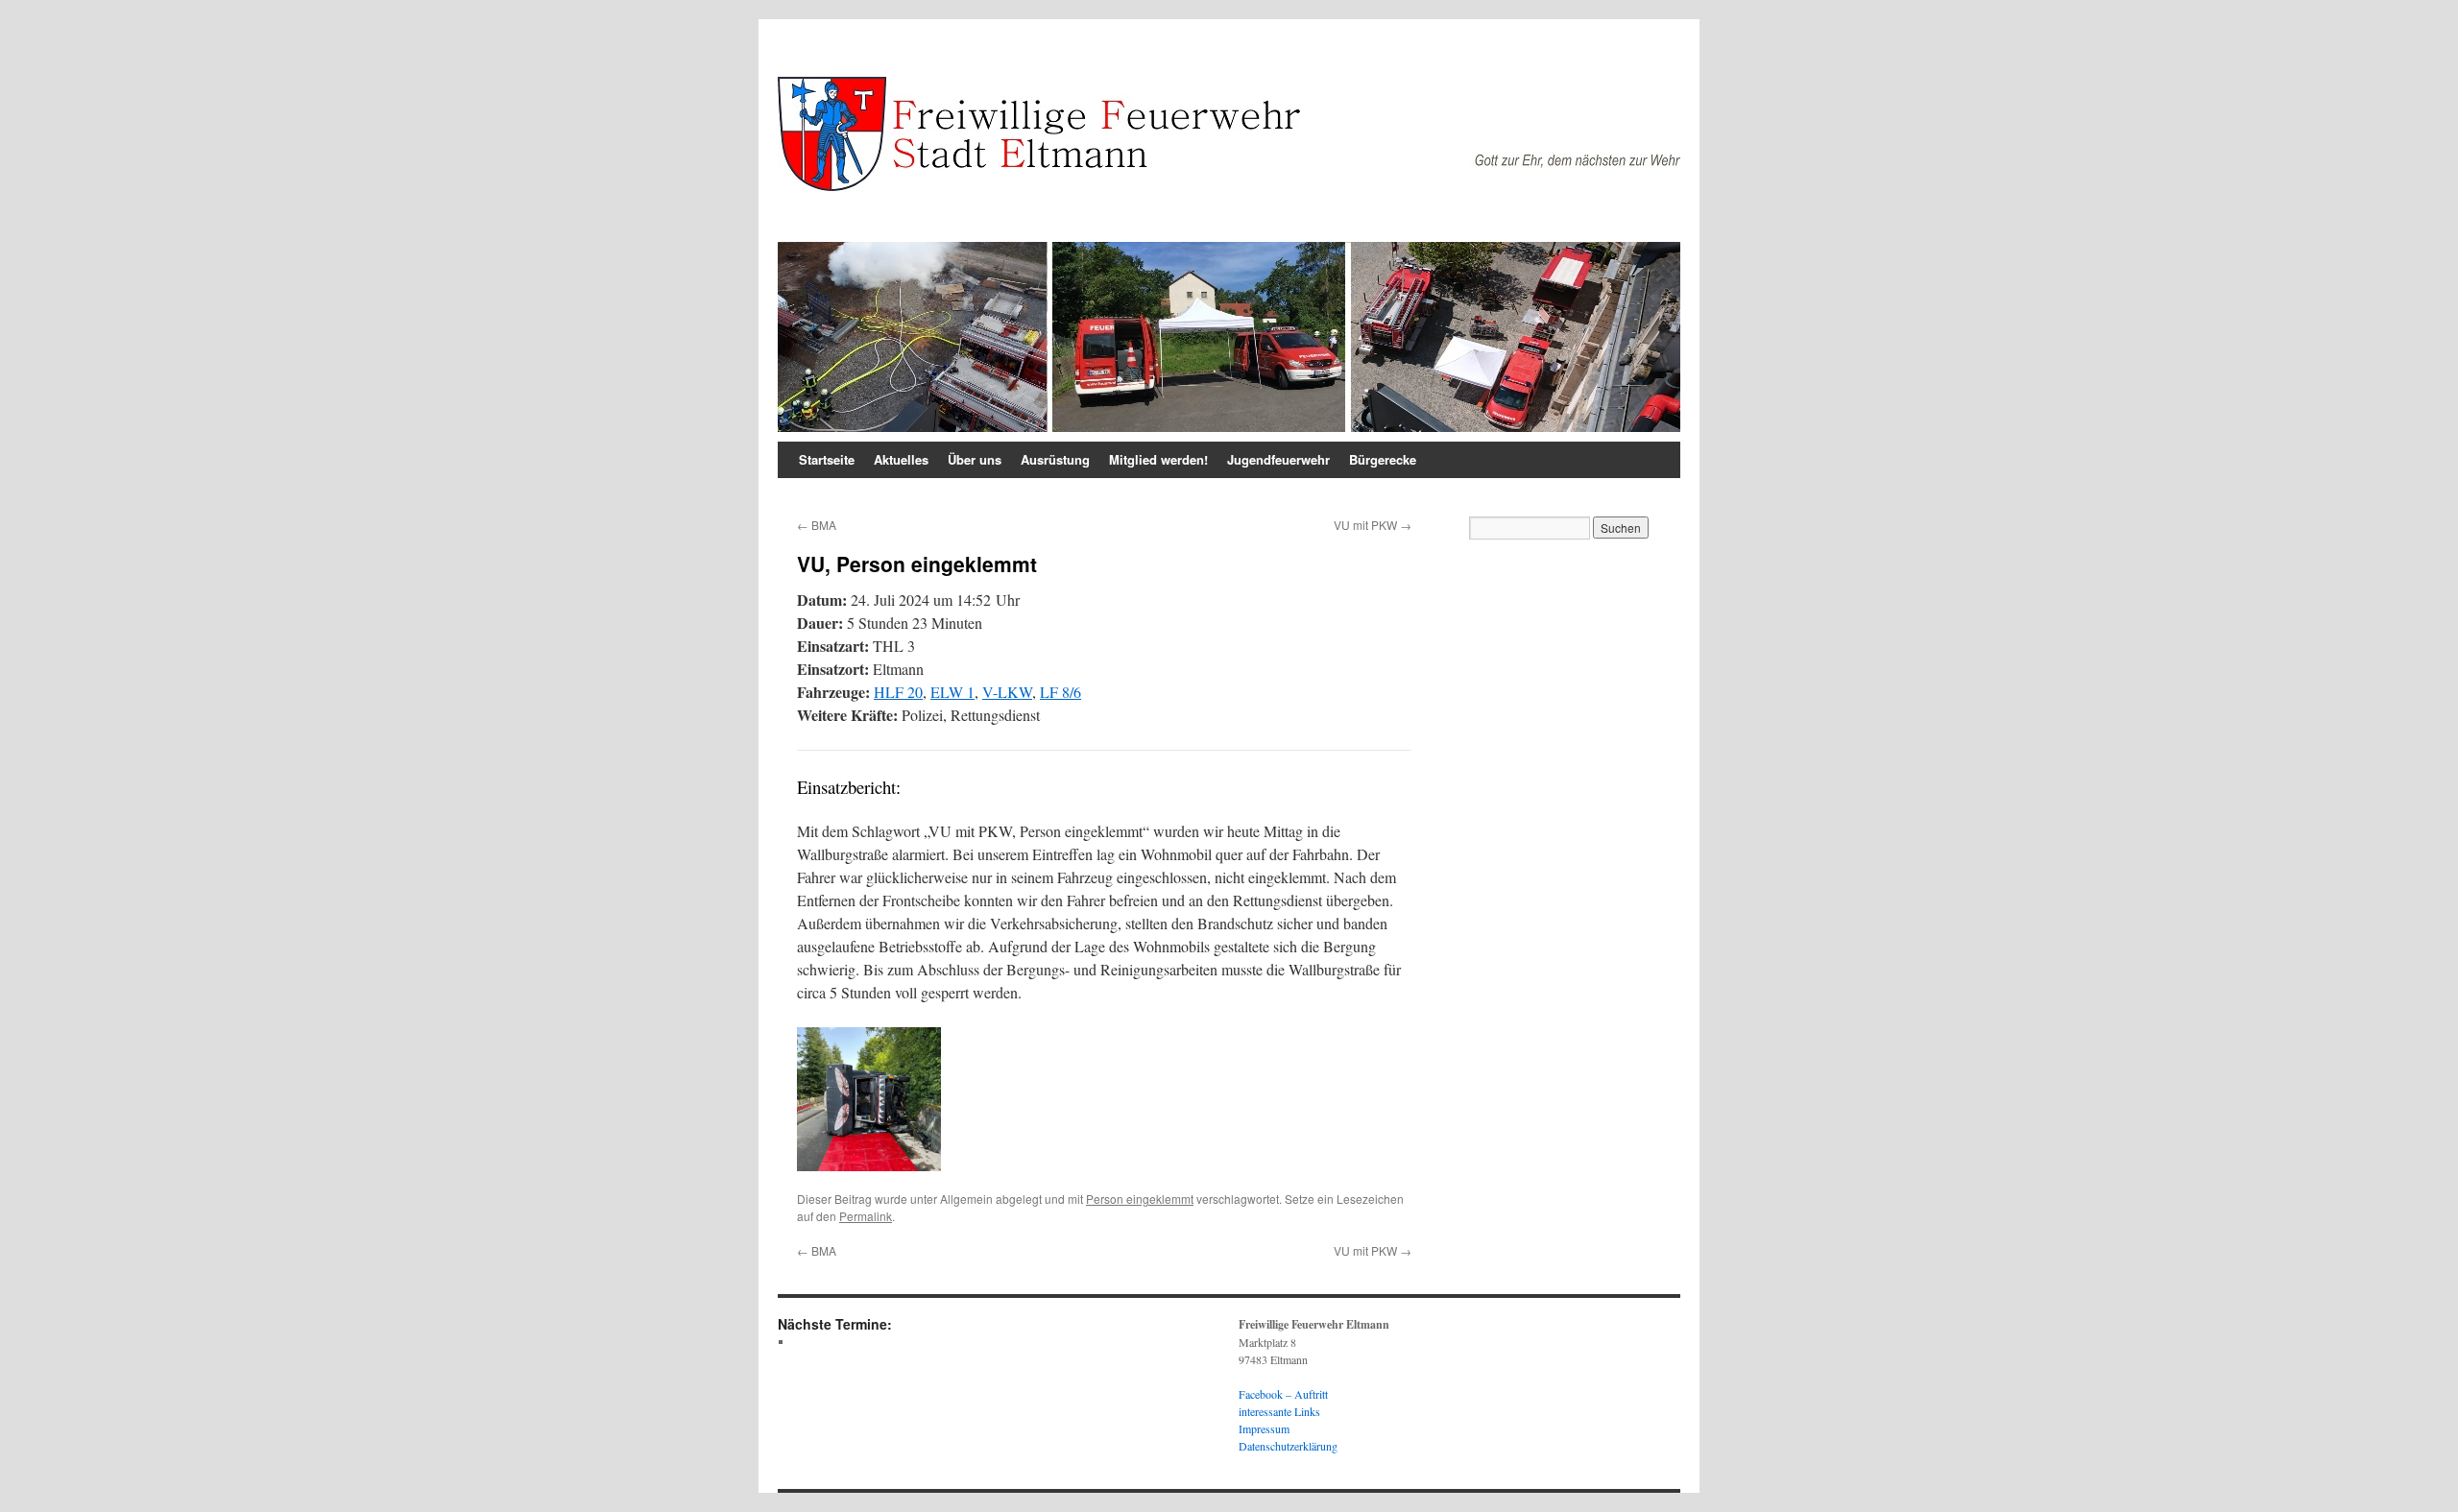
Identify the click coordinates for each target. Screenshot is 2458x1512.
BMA (817, 525)
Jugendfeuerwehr (1278, 459)
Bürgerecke (1383, 459)
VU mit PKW (1373, 525)
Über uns (975, 459)
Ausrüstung (1055, 459)
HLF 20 (898, 692)
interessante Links (1279, 1411)
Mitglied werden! (1158, 459)
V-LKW (1007, 692)
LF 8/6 (1060, 692)
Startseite (827, 459)
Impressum (1264, 1428)
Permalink (866, 1216)
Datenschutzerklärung (1288, 1446)
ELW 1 (952, 692)
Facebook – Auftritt (1283, 1394)
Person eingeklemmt (1140, 1199)
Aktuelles (901, 459)
